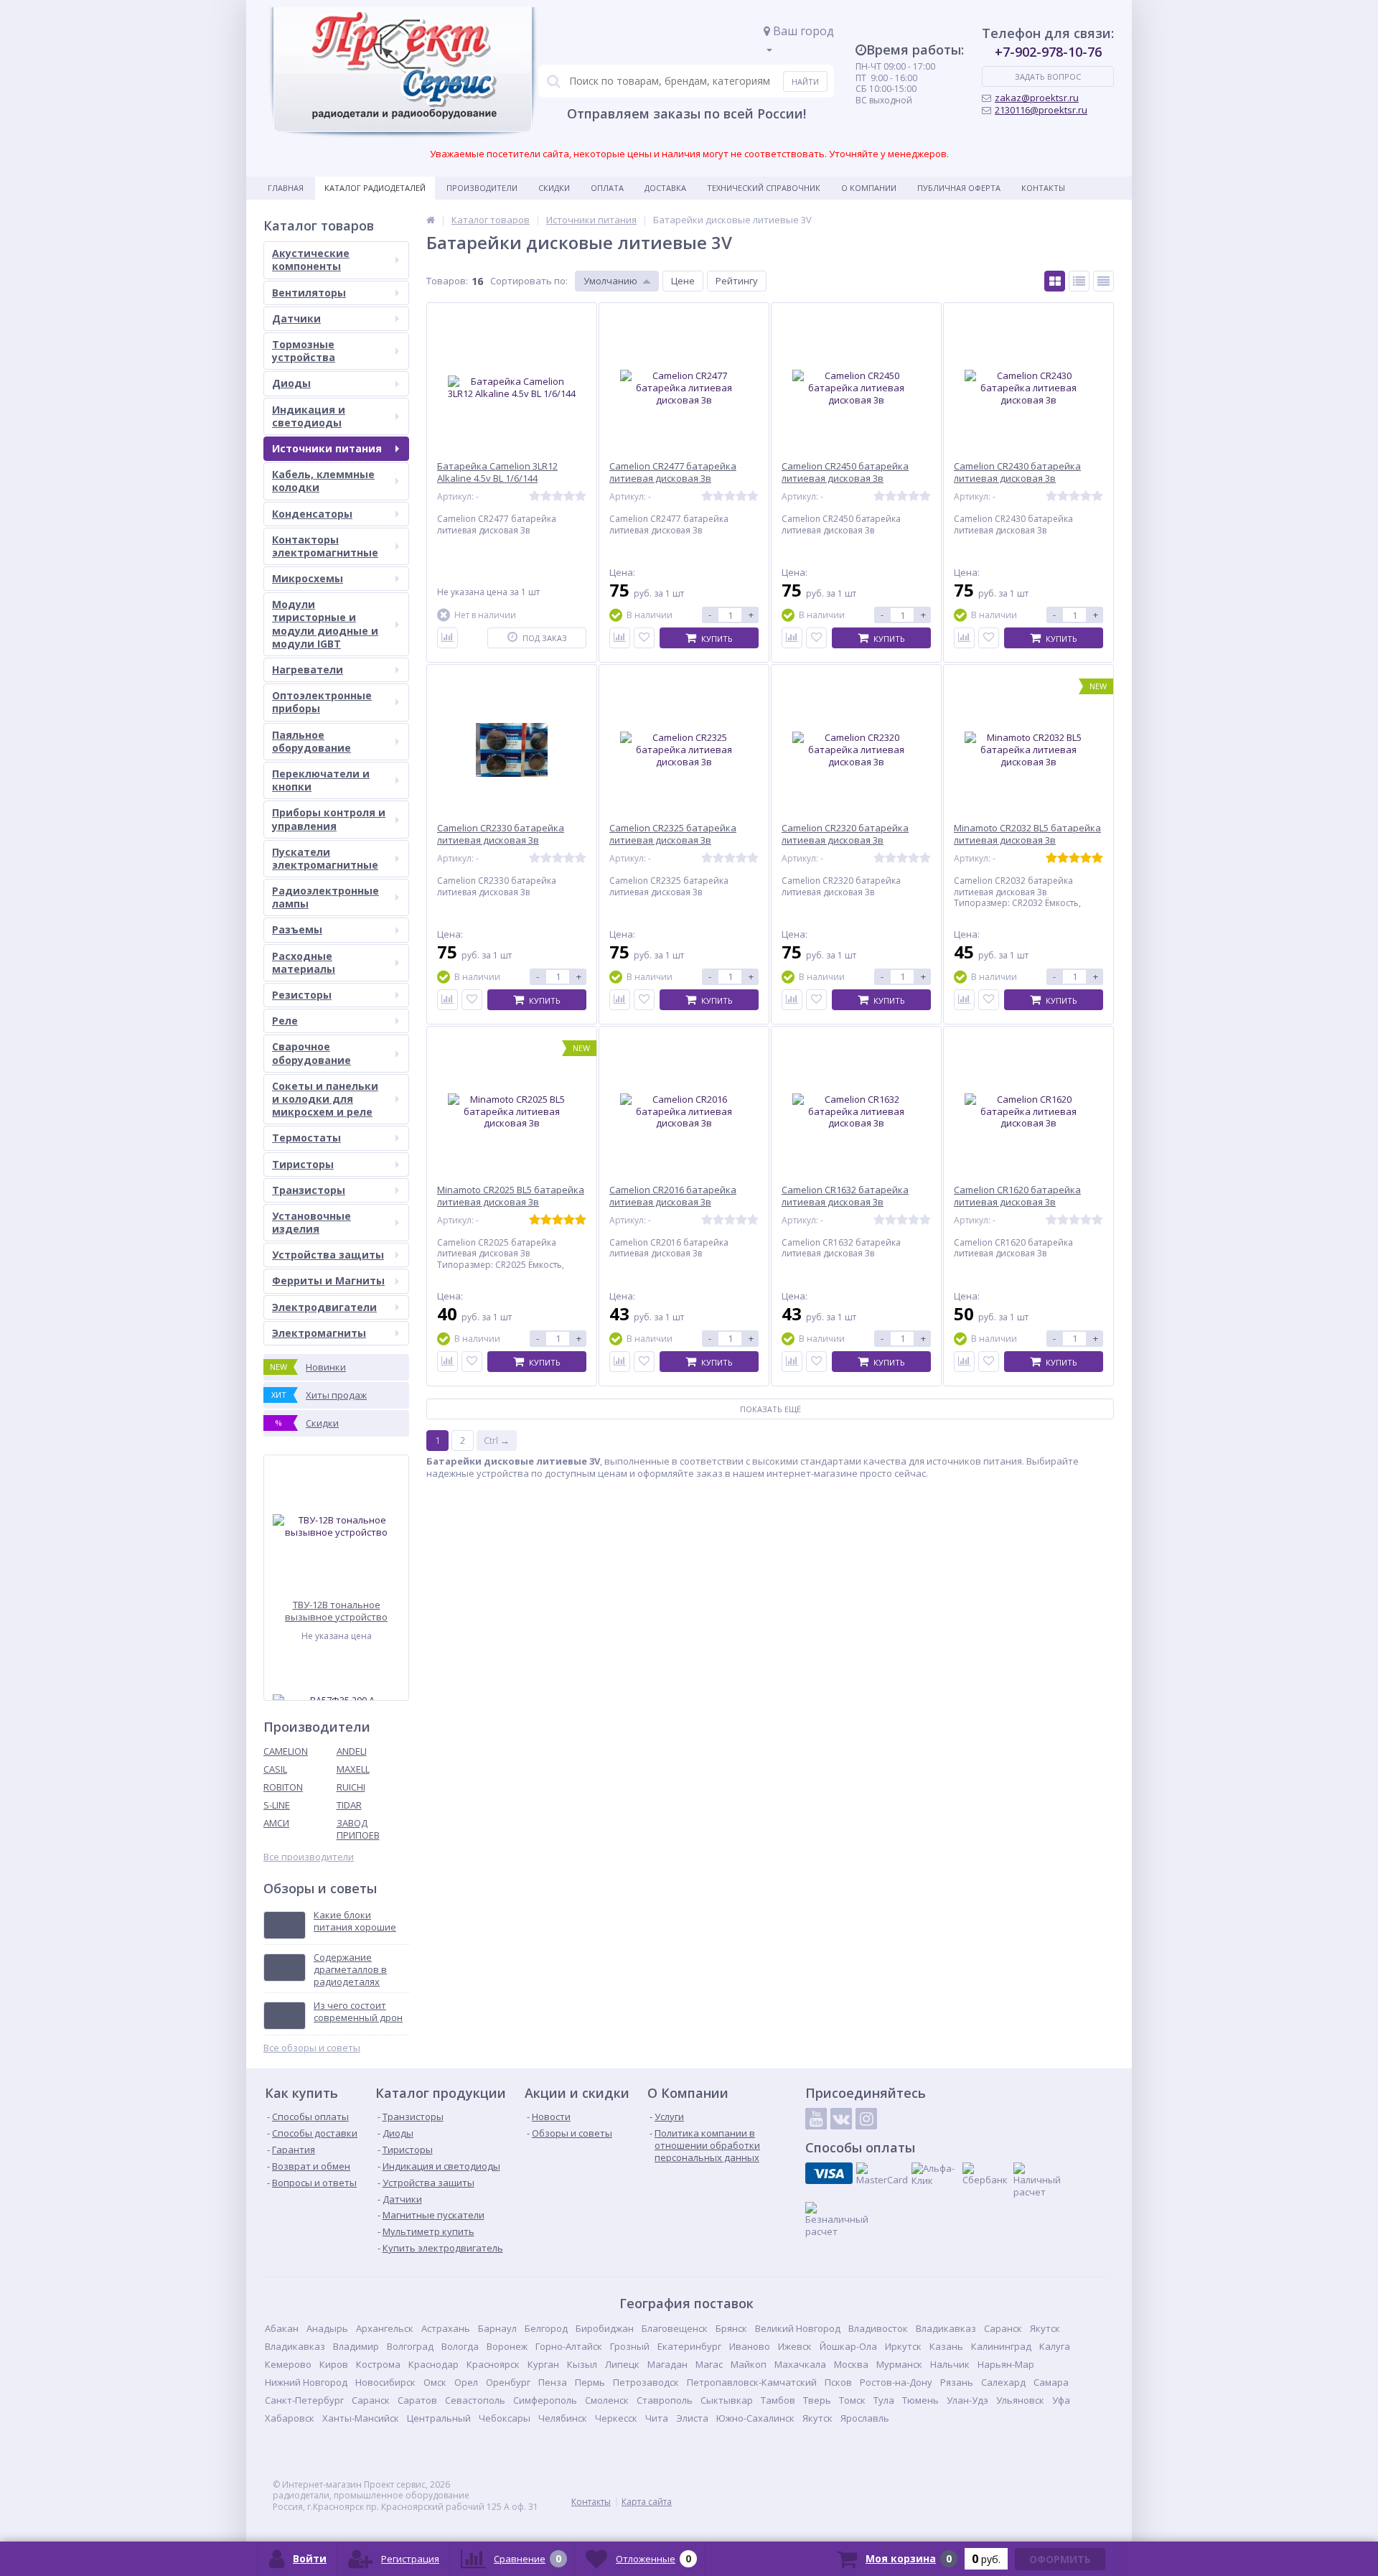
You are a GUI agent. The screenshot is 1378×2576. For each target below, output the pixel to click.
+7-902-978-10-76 (1048, 52)
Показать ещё (770, 1409)
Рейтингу (737, 281)
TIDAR (349, 1805)
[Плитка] (1055, 281)
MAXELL (353, 1769)
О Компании (869, 188)
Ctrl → (497, 1440)
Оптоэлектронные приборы (322, 702)
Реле (285, 1021)
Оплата (607, 188)
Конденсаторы (312, 514)
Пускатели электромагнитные (325, 858)
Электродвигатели (324, 1307)
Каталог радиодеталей (375, 188)
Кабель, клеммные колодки (323, 481)
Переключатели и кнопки (321, 780)
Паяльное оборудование (311, 741)
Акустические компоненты (311, 260)
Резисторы (302, 995)
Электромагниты (319, 1333)
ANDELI (352, 1751)
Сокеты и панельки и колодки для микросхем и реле (325, 1099)
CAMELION (286, 1751)
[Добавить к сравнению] (447, 638)
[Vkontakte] (841, 2119)
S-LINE (277, 1805)
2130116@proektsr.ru (1041, 110)
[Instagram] (866, 2119)
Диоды (291, 383)
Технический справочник (764, 188)
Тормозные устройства (304, 351)
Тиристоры (303, 1164)
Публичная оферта (959, 188)
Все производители (309, 1857)
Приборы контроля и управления (329, 819)
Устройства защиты (328, 1255)
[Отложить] (644, 638)
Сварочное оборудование (311, 1053)
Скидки (554, 188)
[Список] (1079, 281)
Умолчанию (610, 281)
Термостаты (306, 1138)
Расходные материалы (304, 962)
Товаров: (447, 281)
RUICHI (351, 1787)
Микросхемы (308, 578)
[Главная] (431, 220)
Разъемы (297, 929)
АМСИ (276, 1823)
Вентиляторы (309, 293)
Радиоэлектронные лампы (325, 897)
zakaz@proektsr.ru (1037, 98)
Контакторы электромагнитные (325, 546)
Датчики (296, 318)
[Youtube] (816, 2119)
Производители (482, 188)
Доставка (665, 188)
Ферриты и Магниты (328, 1280)
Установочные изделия (311, 1222)
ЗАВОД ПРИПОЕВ (358, 1829)
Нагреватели (308, 669)
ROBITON (283, 1787)
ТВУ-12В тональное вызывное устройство (336, 1611)
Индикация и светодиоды (309, 416)
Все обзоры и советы (312, 2048)
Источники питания (327, 448)
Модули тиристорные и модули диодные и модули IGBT (325, 624)
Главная (286, 188)
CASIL (275, 1769)
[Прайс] (1103, 281)
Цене (683, 281)
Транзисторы (309, 1190)
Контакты (1043, 188)
